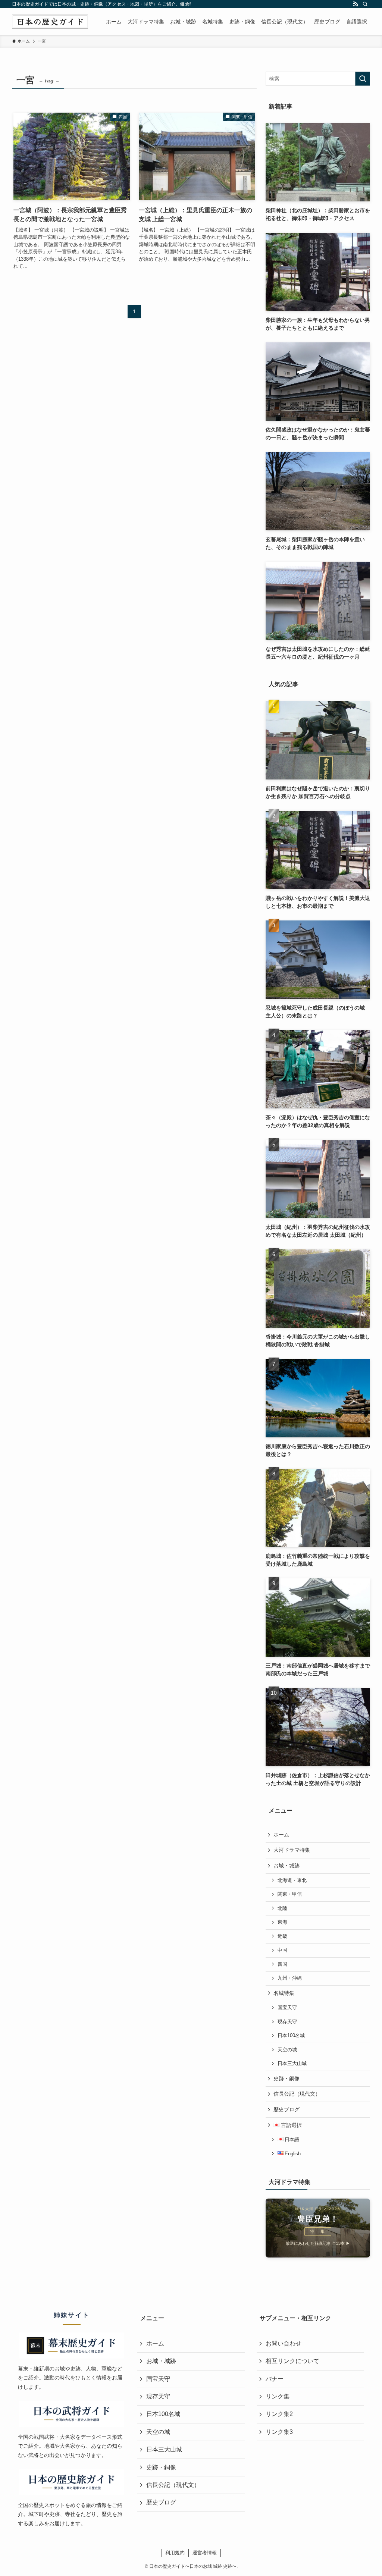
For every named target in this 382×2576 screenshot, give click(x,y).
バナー (275, 2379)
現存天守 (287, 2022)
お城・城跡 (286, 1866)
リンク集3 (279, 2432)
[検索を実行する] (363, 79)
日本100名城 (291, 2036)
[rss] (356, 4)
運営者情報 (205, 2553)
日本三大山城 (292, 2064)
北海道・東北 (292, 1880)
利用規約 (175, 2553)
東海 (282, 1922)
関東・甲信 (290, 1894)
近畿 (282, 1936)
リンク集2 (279, 2414)
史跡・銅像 (286, 2078)
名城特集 (284, 1993)
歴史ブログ (286, 2109)
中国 (282, 1950)
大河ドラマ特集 (292, 1850)
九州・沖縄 (290, 1978)
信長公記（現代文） (297, 2094)
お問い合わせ (284, 2343)
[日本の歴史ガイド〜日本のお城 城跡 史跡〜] (50, 22)
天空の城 (287, 2050)
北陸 (282, 1908)
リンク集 (278, 2396)
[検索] (365, 4)
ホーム (281, 1835)
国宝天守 (287, 2008)
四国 (282, 1964)
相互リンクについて (292, 2361)
